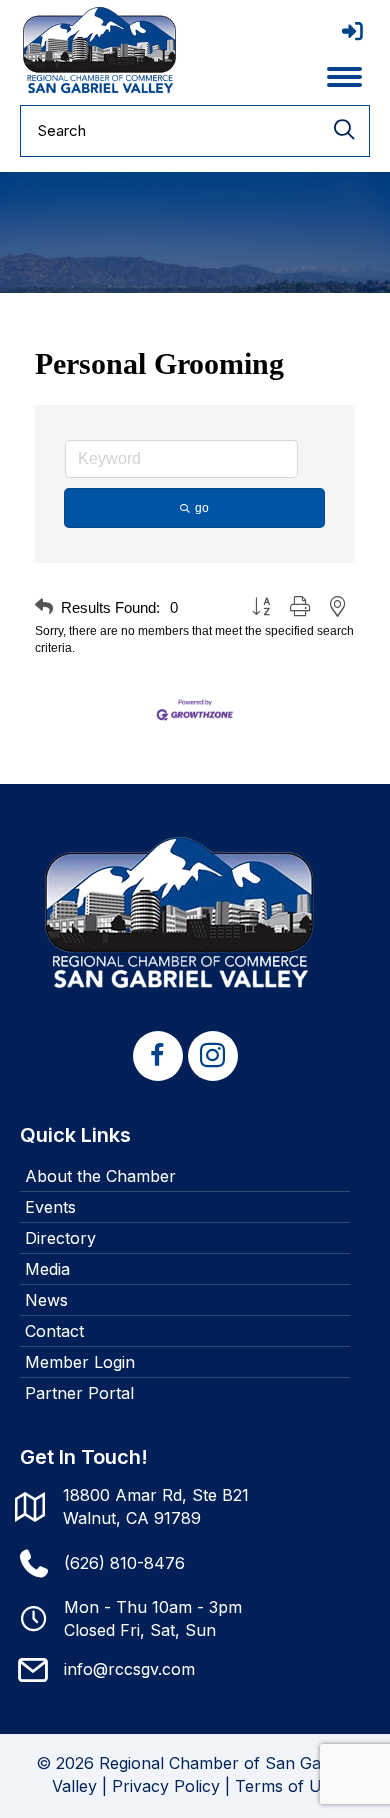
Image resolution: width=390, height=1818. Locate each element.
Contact (54, 1331)
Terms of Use (287, 1786)
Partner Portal (79, 1393)
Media (47, 1269)
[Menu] (344, 77)
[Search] (344, 131)
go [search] (202, 508)
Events (50, 1207)
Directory (60, 1238)
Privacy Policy (166, 1786)
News (46, 1300)
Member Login (80, 1362)
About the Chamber (100, 1176)
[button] (44, 607)
